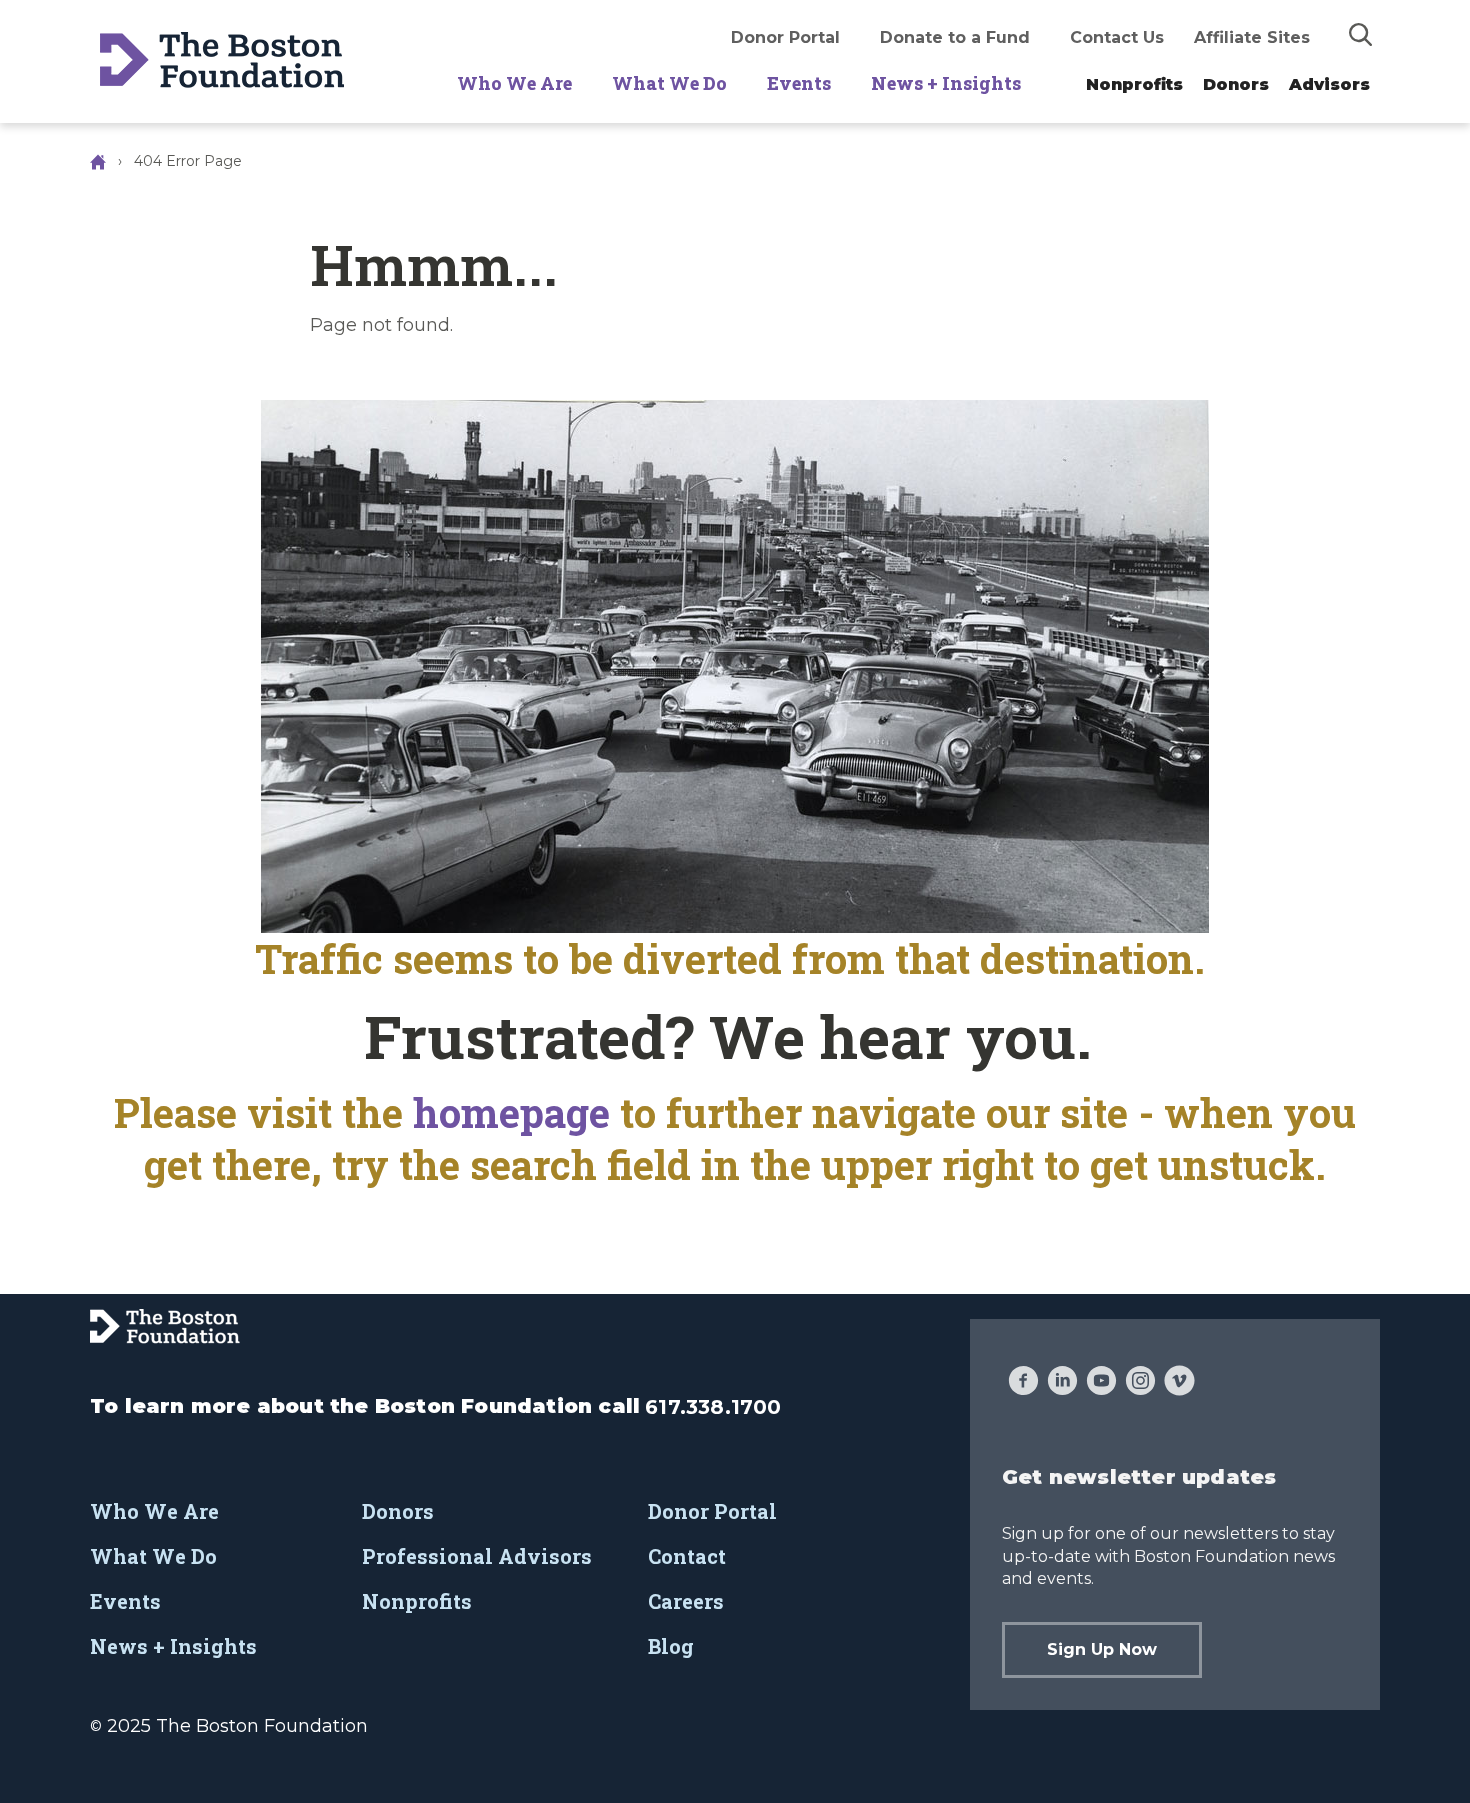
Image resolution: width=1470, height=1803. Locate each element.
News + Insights (946, 83)
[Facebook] (1023, 1383)
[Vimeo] (1179, 1383)
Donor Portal (785, 37)
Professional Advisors (477, 1556)
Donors (1236, 84)
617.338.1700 (713, 1407)
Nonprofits (1134, 84)
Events (799, 83)
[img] (1361, 34)
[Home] (100, 161)
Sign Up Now (1102, 1649)
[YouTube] (1101, 1383)
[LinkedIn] (1062, 1383)
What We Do (669, 83)
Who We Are (514, 83)
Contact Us (1117, 37)
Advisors (1329, 84)
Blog (671, 1646)
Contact (687, 1556)
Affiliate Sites (1252, 37)
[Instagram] (1140, 1383)
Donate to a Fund (955, 37)
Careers (686, 1601)
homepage (516, 1112)
